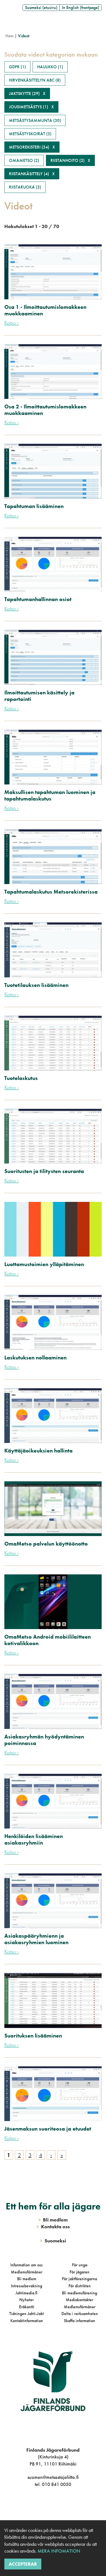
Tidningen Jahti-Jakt (26, 2314)
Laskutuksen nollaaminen (35, 1358)
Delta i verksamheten (80, 2314)
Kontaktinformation (27, 2321)
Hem (10, 36)
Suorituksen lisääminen (33, 2036)
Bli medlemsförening (79, 2293)
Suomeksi (53, 2241)
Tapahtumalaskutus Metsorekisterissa (51, 892)
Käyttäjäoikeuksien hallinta (38, 1451)
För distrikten (80, 2286)
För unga (80, 2265)
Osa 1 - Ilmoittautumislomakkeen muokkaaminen (45, 310)
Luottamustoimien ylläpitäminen (44, 1264)
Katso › (12, 323)
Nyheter (26, 2300)
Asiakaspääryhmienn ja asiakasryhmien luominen (36, 1939)
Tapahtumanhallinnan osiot (38, 599)
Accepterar (23, 2564)
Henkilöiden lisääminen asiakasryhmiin (34, 1839)
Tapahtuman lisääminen (34, 506)
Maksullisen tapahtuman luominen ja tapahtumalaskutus (50, 795)
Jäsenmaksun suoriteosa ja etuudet (48, 2129)
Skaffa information (79, 2321)
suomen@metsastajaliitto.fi (53, 2477)
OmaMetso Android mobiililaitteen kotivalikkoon (48, 1640)
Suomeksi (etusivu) (41, 7)
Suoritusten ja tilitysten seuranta (44, 1171)
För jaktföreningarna (79, 2279)
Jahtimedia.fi (26, 2293)
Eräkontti (27, 2307)
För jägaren (79, 2272)
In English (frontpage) (81, 7)
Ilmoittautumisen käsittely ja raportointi (39, 696)
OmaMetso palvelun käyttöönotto (46, 1544)
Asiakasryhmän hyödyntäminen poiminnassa (44, 1740)
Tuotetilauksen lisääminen (36, 985)
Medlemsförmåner (27, 2272)
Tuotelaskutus (21, 1078)
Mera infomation (58, 2551)
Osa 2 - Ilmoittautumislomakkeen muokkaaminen (45, 410)
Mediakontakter (79, 2300)
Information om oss (26, 2265)
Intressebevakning (26, 2286)
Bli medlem (27, 2279)
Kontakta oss (53, 2226)
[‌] (47, 2506)
